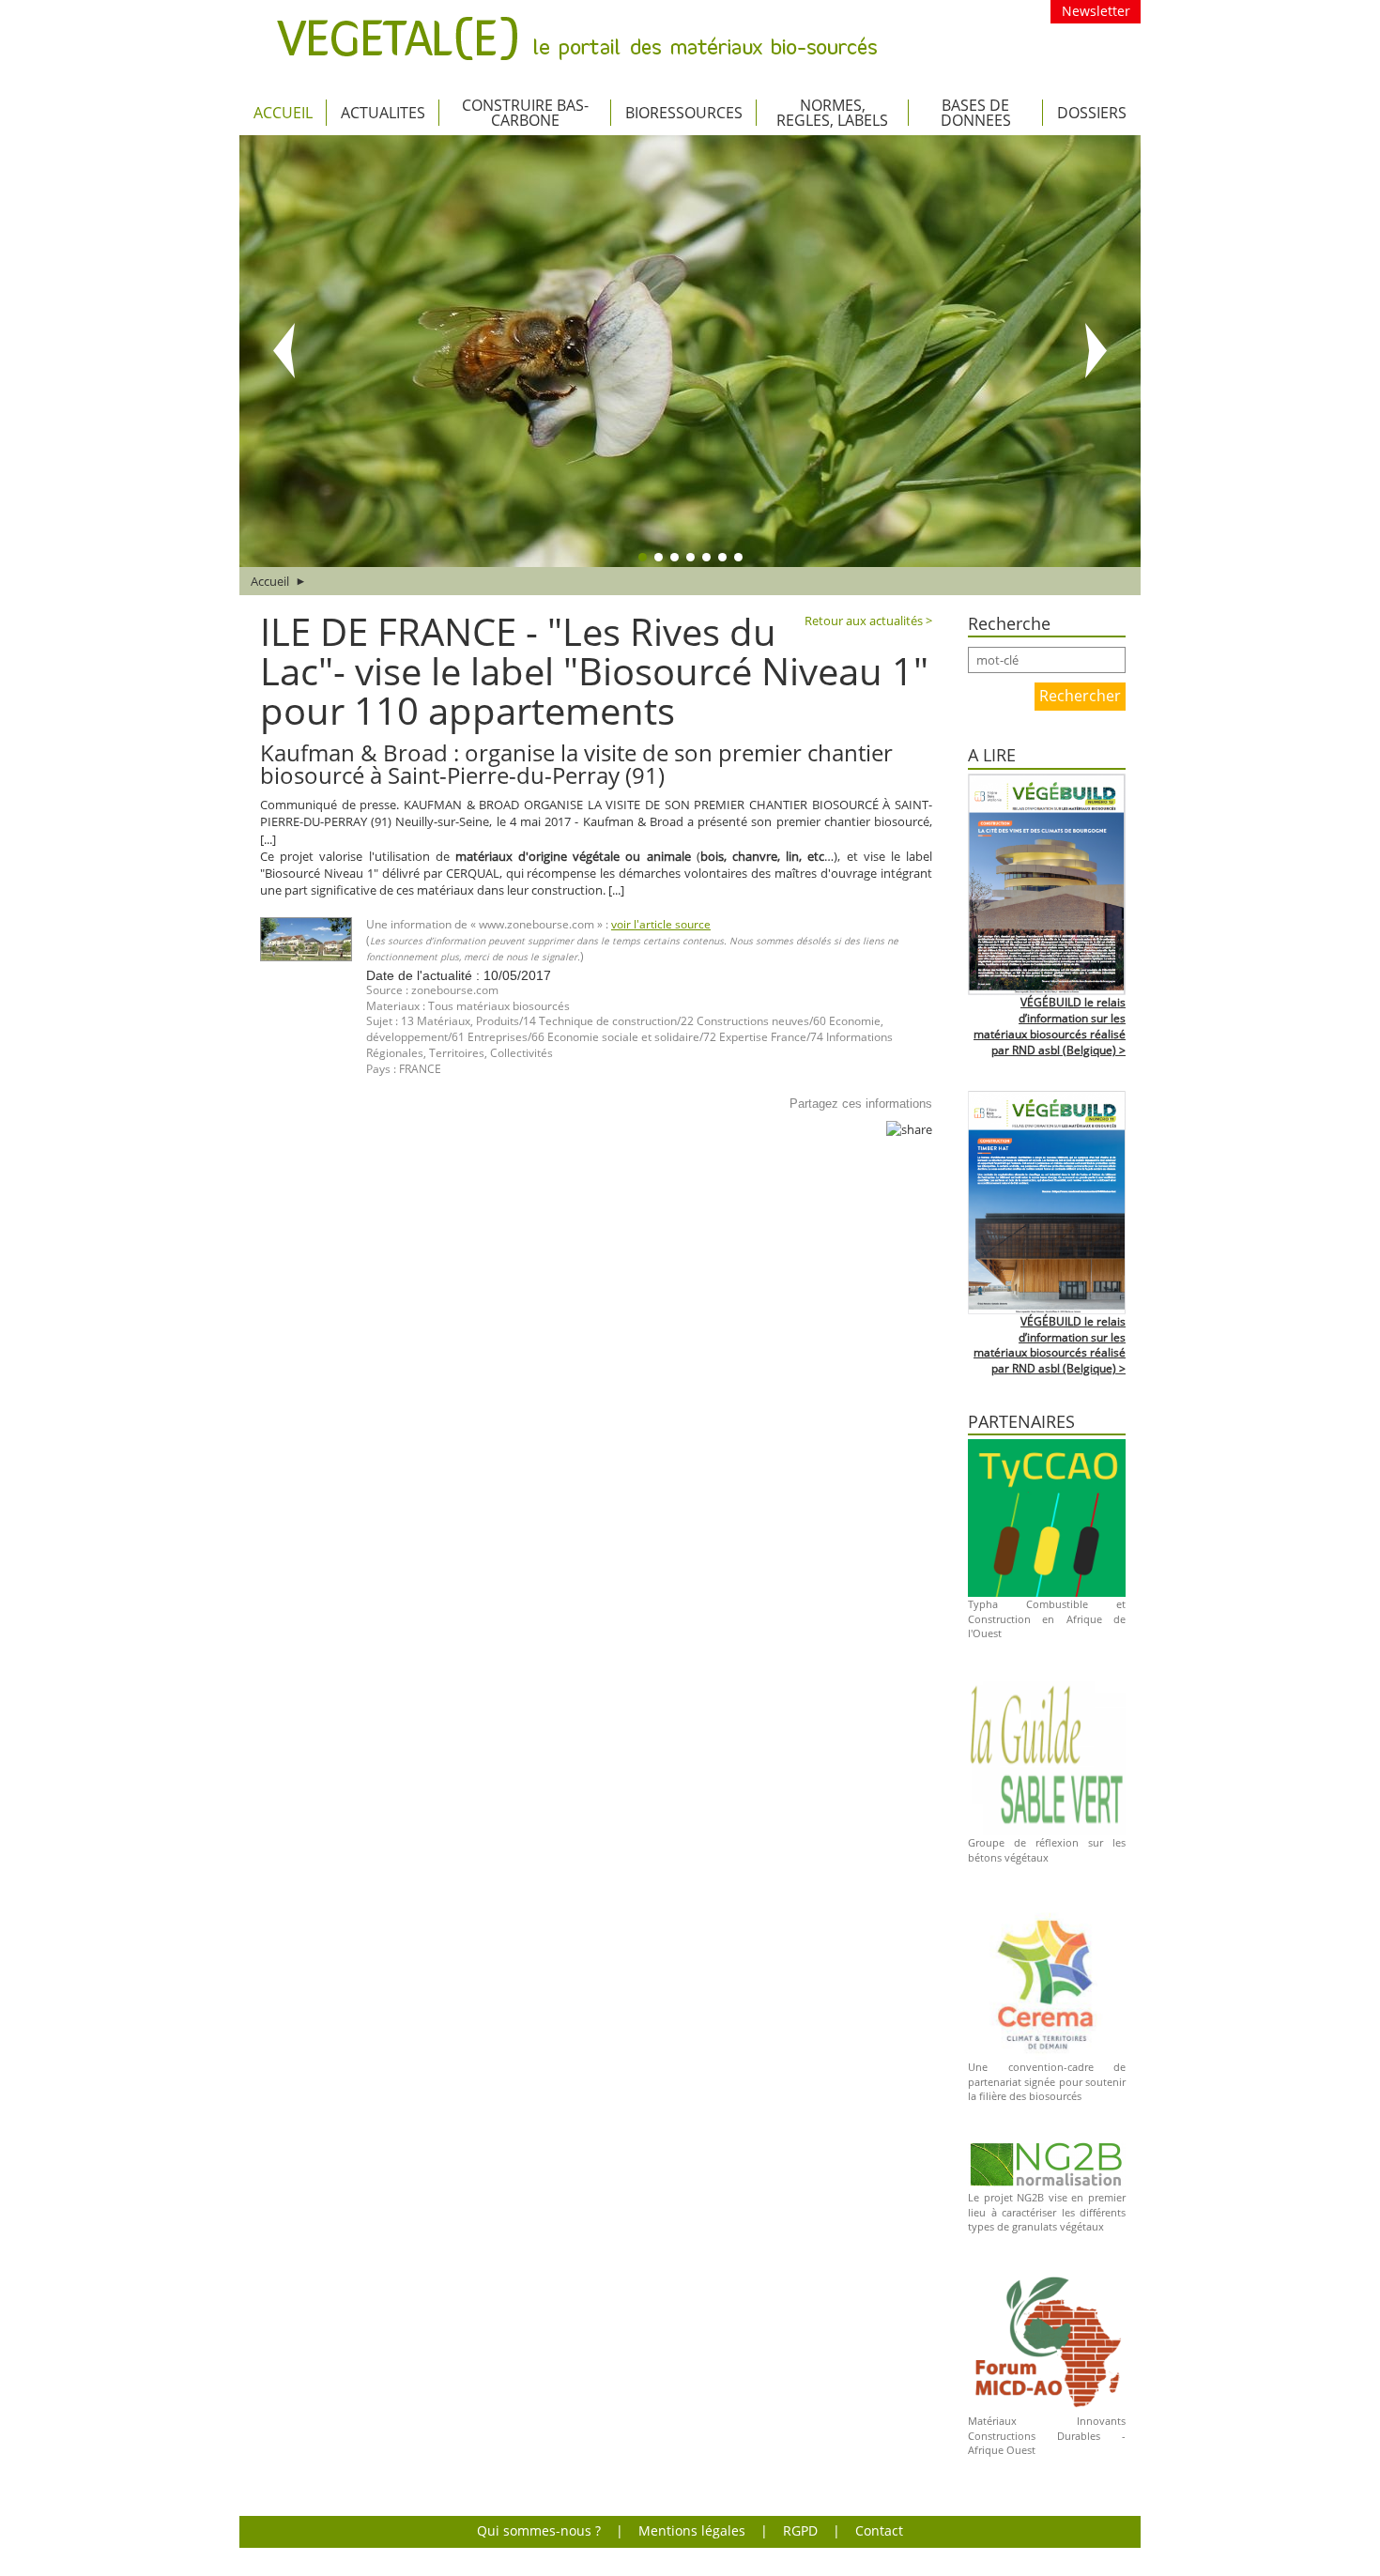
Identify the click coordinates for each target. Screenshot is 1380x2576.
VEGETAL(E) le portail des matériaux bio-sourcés (577, 38)
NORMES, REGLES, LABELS (832, 113)
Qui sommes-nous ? (539, 2530)
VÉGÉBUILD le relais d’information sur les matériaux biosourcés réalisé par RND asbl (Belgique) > (1050, 1026)
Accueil (283, 113)
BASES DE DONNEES (976, 113)
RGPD (800, 2530)
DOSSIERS (1092, 113)
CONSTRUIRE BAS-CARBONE (525, 113)
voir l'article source (661, 924)
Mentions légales (692, 2530)
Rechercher (1080, 696)
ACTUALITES (383, 113)
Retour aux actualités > (868, 621)
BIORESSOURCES (684, 113)
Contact (879, 2530)
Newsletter (1096, 11)
